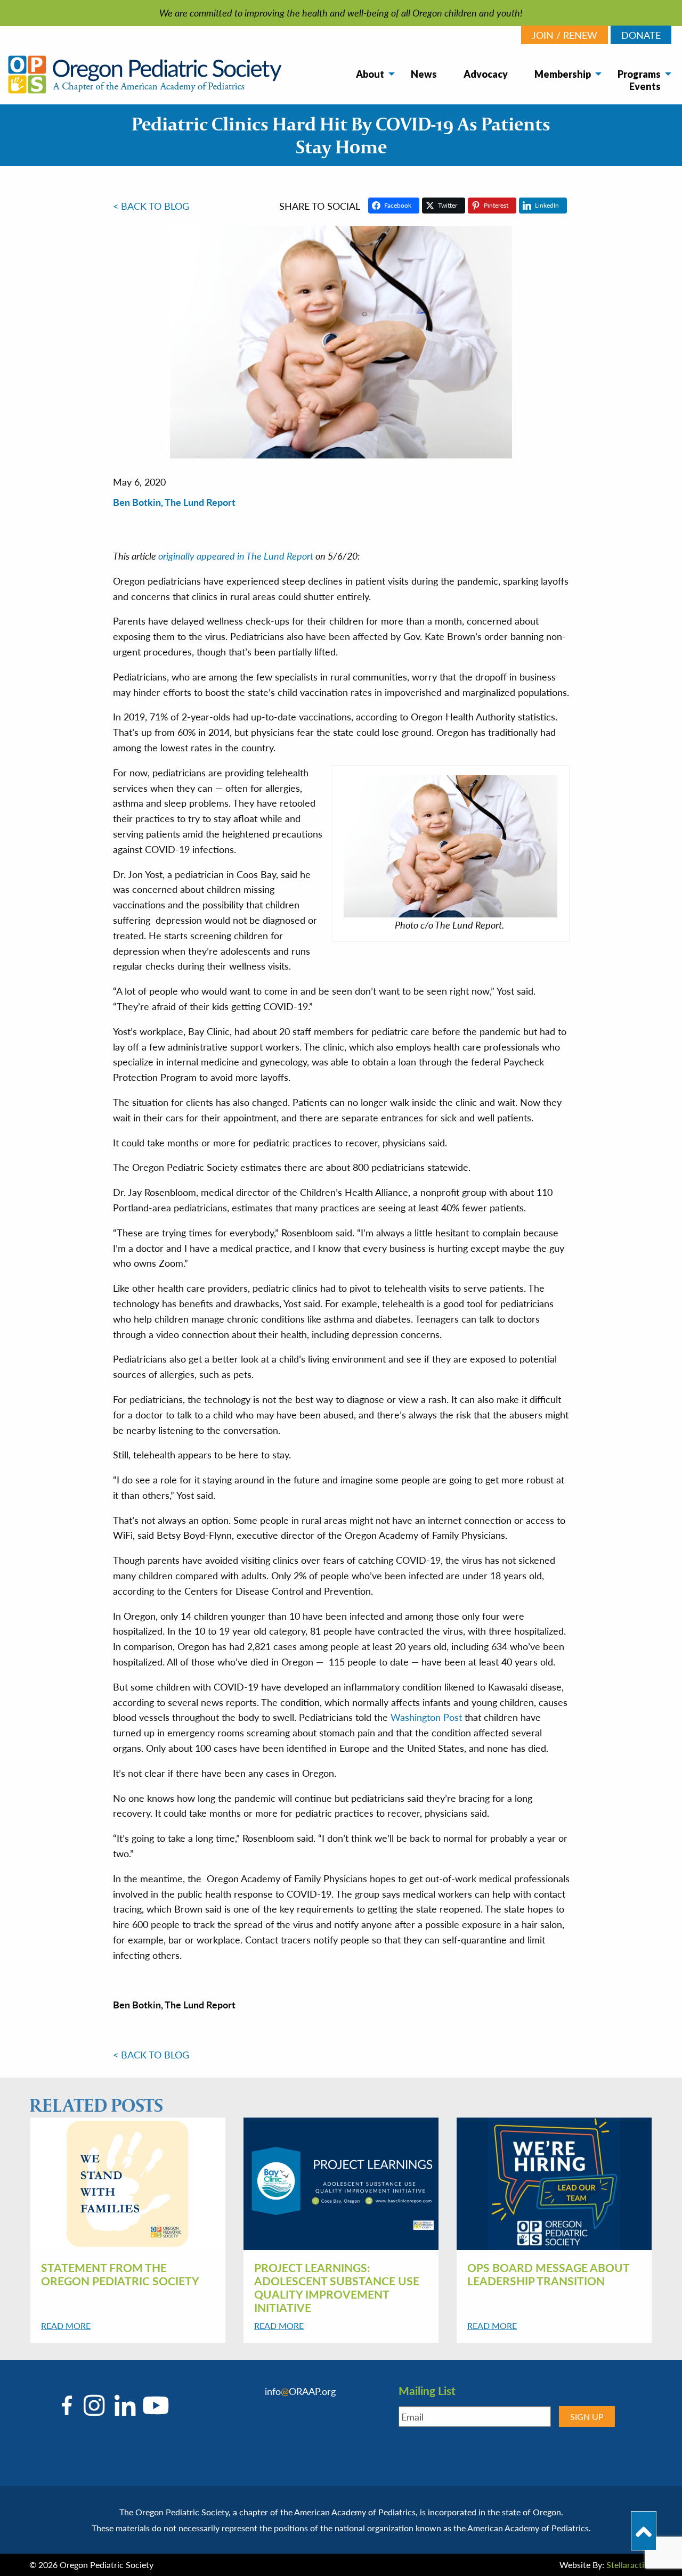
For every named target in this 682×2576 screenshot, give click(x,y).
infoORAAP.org (300, 2391)
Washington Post (426, 1717)
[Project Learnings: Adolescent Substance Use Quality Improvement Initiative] (341, 2183)
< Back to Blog (151, 206)
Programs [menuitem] (639, 74)
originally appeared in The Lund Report (236, 556)
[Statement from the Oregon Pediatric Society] (128, 2183)
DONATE (641, 35)
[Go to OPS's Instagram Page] (94, 2405)
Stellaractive (630, 2565)
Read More (66, 2325)
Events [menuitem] (645, 86)
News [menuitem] (424, 74)
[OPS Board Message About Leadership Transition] (554, 2183)
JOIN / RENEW (565, 35)
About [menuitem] (370, 74)
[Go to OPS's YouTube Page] (153, 2405)
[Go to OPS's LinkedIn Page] (122, 2405)
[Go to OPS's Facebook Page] (70, 2405)
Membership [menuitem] (563, 74)
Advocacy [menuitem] (486, 74)
